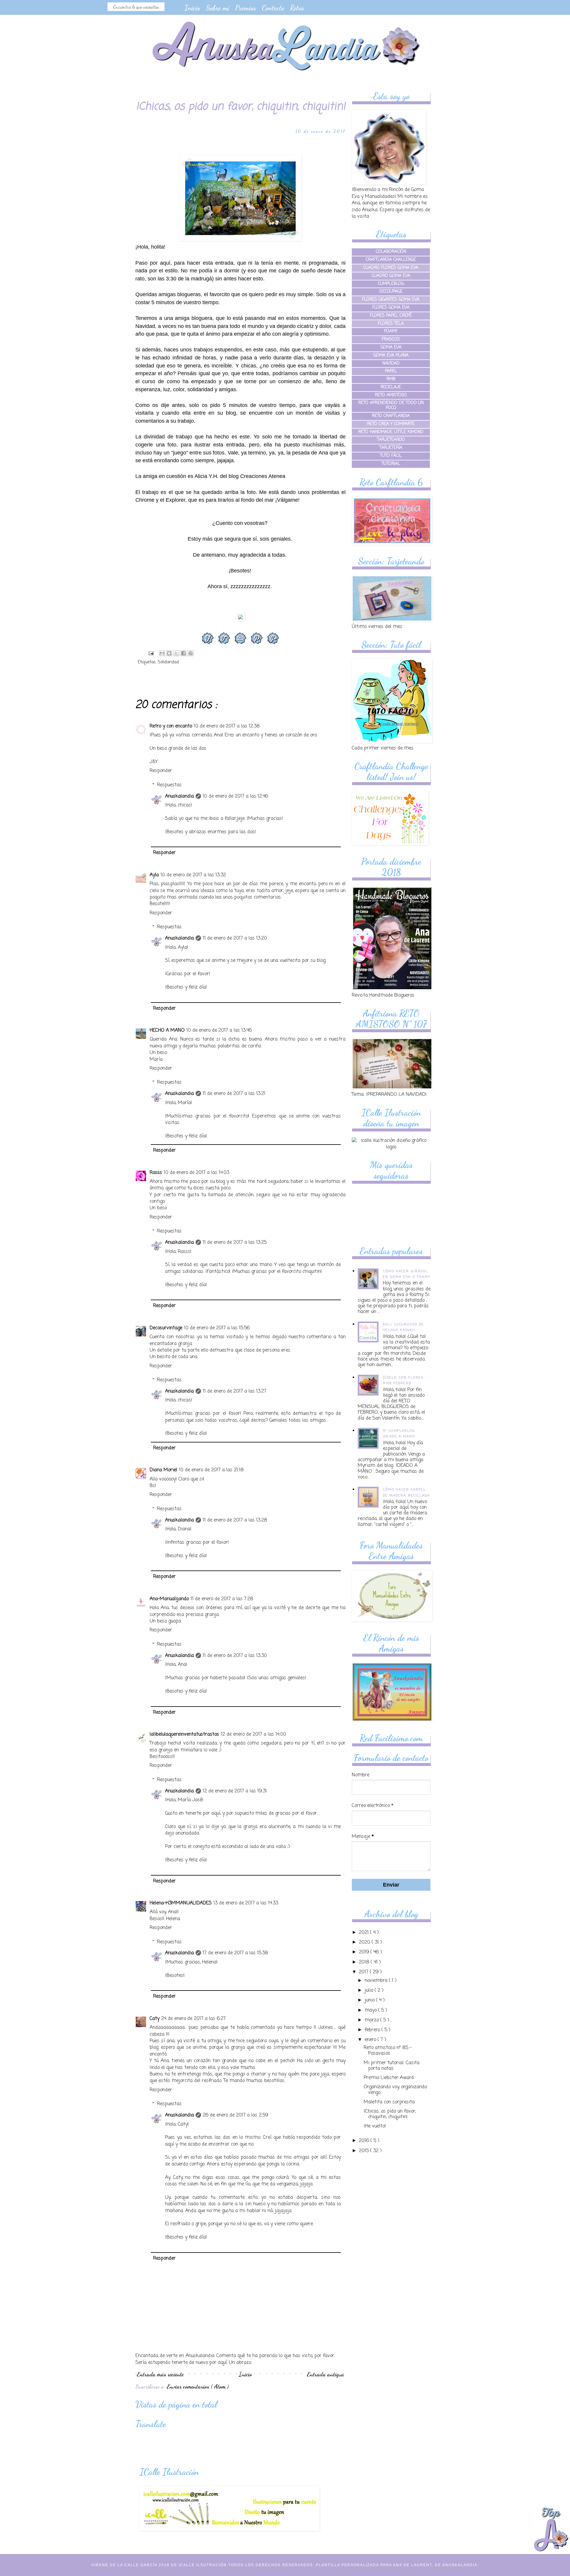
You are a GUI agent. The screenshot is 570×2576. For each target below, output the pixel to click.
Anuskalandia (179, 796)
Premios (246, 8)
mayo (371, 2010)
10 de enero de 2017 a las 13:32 (193, 875)
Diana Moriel (163, 1470)
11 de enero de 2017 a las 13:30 (235, 1656)
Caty (155, 2019)
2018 (365, 1962)
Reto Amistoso (391, 395)
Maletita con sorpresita (389, 2102)
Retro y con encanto (171, 726)
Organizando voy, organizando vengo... (395, 2090)
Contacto (273, 8)
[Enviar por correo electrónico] (162, 653)
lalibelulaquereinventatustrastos (184, 1734)
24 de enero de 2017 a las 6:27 (193, 2019)
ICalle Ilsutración (203, 2565)
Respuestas (169, 785)
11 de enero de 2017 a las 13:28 (235, 1520)
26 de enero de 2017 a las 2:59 (235, 2115)
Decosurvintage (166, 1328)
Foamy (391, 331)
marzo (372, 2020)
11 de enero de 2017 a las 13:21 (234, 1094)
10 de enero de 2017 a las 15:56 (217, 1328)
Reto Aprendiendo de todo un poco (391, 405)
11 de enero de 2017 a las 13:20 (235, 938)
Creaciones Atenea (263, 476)
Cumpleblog (391, 284)
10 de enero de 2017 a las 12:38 (227, 726)
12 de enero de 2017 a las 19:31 (235, 1791)
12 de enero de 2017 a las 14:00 (254, 1734)
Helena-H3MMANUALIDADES (181, 1903)
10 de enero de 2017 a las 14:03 (197, 1173)
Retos (297, 8)
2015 (365, 2151)
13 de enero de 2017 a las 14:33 (246, 1903)
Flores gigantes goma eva (391, 300)
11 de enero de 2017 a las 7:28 (222, 1599)
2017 (364, 1972)
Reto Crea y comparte (391, 424)
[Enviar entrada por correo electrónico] (151, 654)
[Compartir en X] (176, 653)
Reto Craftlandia (391, 416)
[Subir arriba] (551, 2530)
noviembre (377, 1981)
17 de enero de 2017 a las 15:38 (235, 1953)
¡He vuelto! (375, 2126)
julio (370, 1991)
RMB (391, 379)
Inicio (192, 8)
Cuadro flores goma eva (391, 268)
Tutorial (391, 464)
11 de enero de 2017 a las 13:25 (235, 1243)
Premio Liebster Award (389, 2078)
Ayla (154, 875)
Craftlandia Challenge (391, 260)
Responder (161, 771)
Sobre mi (218, 8)
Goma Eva (391, 347)
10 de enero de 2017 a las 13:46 (219, 1030)
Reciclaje (391, 387)
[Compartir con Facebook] (183, 653)
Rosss (156, 1173)
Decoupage (391, 292)
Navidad (391, 363)
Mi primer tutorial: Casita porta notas (392, 2066)
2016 (365, 2141)
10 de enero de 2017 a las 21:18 (211, 1470)
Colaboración (391, 252)
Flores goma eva (391, 308)
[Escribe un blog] (169, 653)
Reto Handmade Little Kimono (391, 432)
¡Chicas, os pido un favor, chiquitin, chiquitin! (390, 2114)
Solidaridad (168, 662)
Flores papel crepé (391, 316)
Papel (391, 371)
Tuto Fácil (391, 456)
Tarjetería (391, 448)
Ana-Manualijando (169, 1599)
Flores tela (391, 324)
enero (371, 2040)
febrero (373, 2030)
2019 (365, 1952)
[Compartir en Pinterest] (191, 653)
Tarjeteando (391, 440)
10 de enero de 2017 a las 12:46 (235, 796)
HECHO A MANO (167, 1030)
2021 (365, 1933)
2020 (365, 1942)
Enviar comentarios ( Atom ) (198, 2386)
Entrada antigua (326, 2374)
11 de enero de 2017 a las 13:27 (235, 1391)
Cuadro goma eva (391, 276)
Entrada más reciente (160, 2374)
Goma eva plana (391, 355)
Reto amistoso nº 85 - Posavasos (388, 2051)
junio (370, 2000)
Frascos (391, 339)
